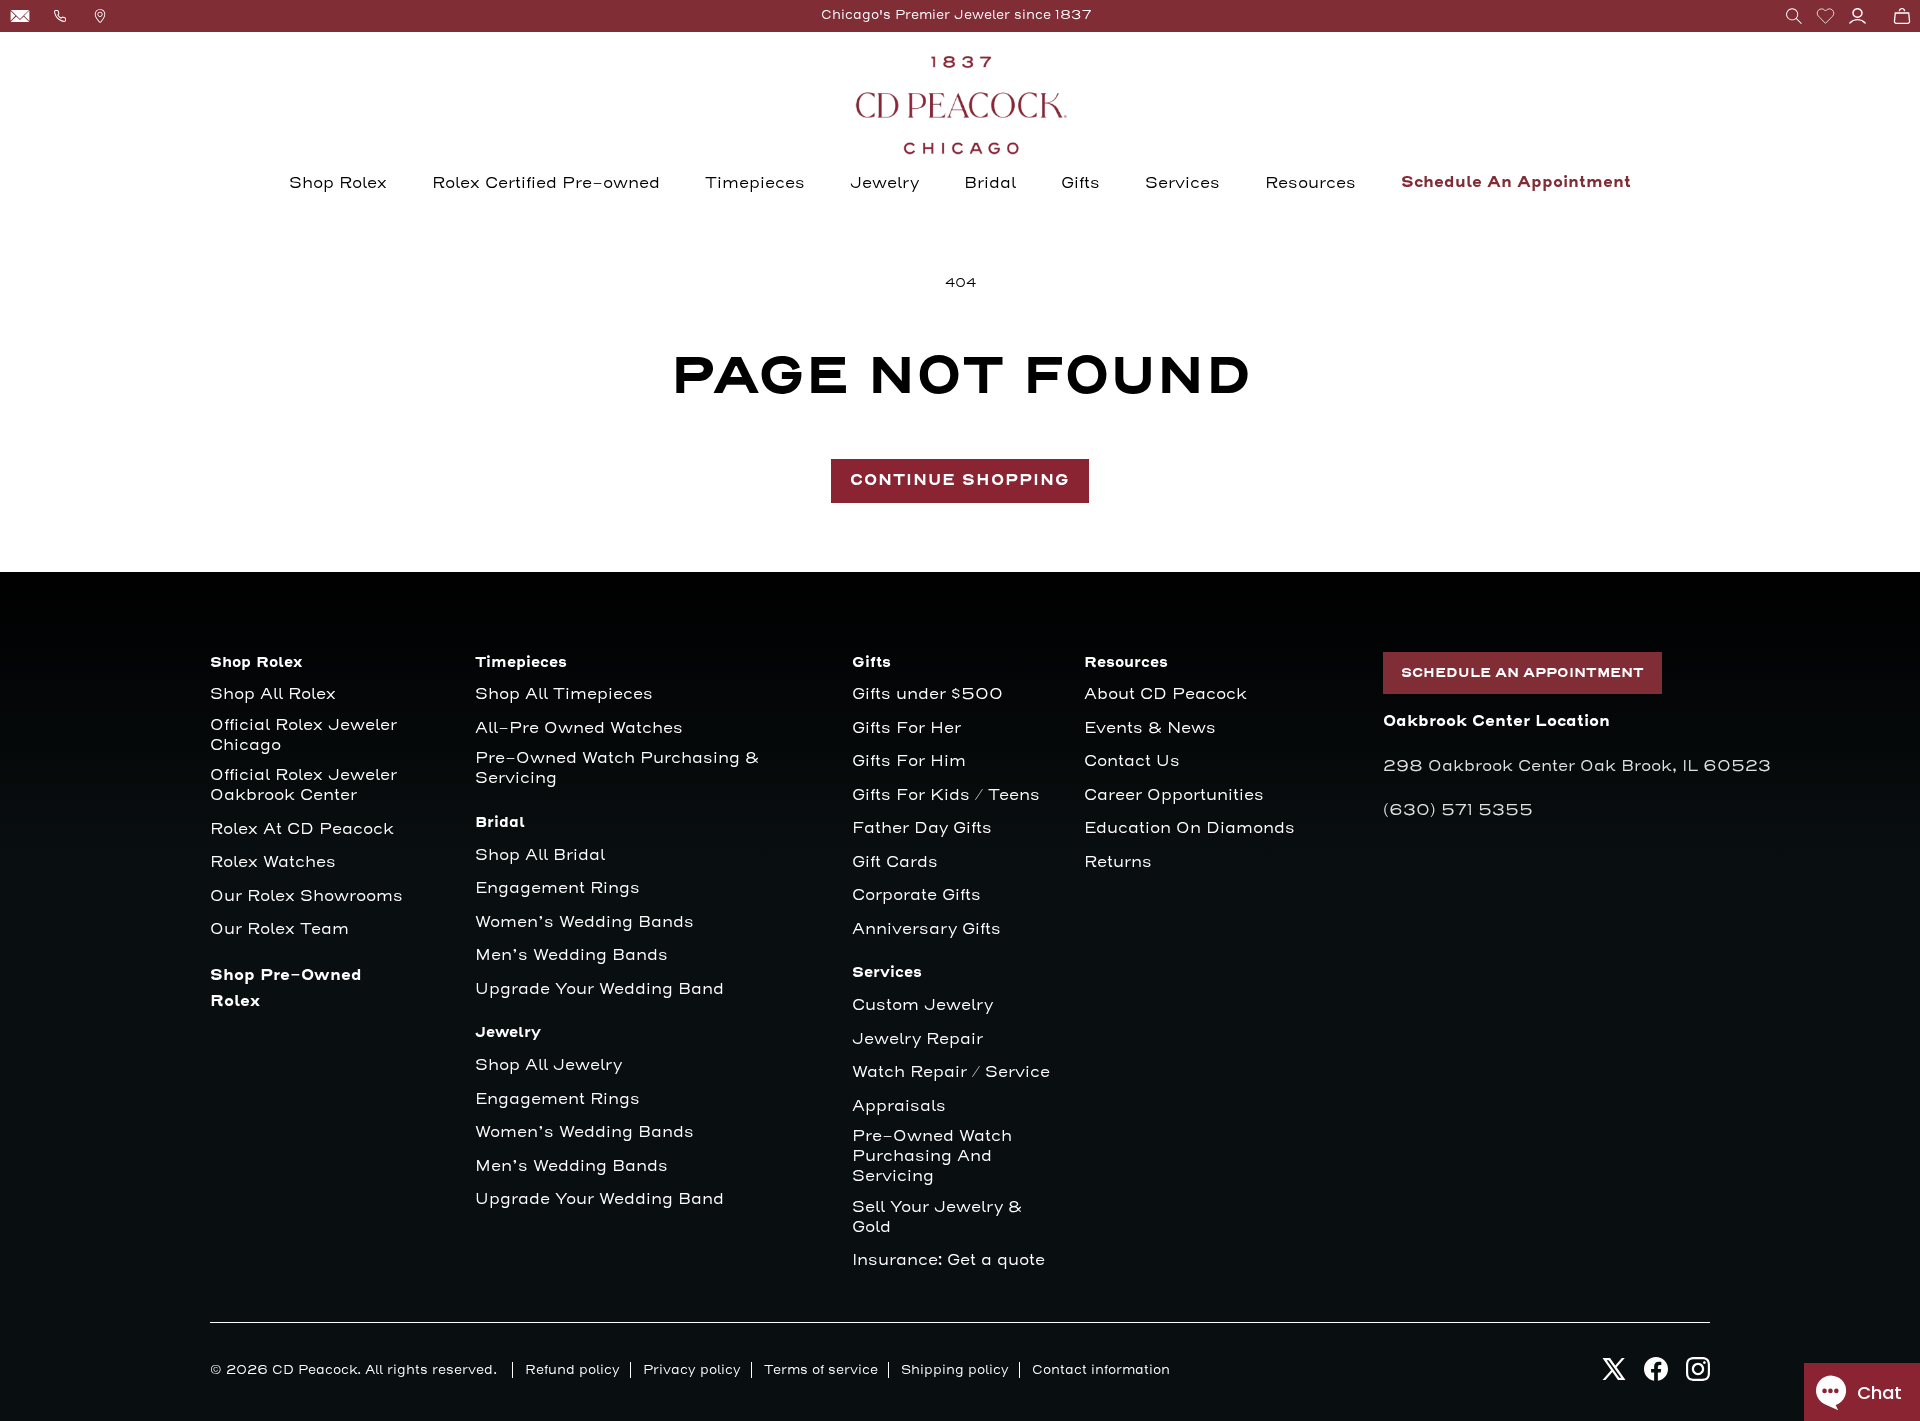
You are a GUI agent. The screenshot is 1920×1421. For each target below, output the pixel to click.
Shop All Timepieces (564, 694)
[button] (1794, 16)
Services (1182, 183)
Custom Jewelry (922, 1005)
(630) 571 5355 (1458, 810)
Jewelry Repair (917, 1039)
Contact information (1101, 1370)
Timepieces (755, 183)
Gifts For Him (909, 761)
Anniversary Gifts (926, 929)
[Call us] (60, 16)
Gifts (1080, 183)
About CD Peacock (1165, 694)
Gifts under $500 (927, 694)
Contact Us (1132, 761)
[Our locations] (100, 16)
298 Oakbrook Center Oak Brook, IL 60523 (1577, 766)
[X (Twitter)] (1614, 1374)
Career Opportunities (1174, 795)
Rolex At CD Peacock (302, 829)
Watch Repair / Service (951, 1072)
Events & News (1150, 728)
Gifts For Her (906, 728)
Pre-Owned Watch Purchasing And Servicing (932, 1156)
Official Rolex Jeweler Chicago (306, 735)
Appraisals (899, 1106)
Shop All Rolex (273, 694)
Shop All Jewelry (548, 1065)
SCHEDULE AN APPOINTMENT (1522, 673)
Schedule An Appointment (1516, 182)
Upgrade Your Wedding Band (599, 989)
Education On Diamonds (1189, 828)
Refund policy (572, 1370)
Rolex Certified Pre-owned (546, 183)
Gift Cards (895, 862)
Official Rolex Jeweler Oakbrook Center (303, 785)
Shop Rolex (338, 183)
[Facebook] (1656, 1374)
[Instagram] (1698, 1374)
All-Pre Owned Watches (579, 728)
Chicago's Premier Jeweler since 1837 (956, 15)
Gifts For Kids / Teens (946, 795)
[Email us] (20, 16)
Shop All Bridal (540, 855)
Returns (1118, 862)
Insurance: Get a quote (948, 1260)
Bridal (990, 183)
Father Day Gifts (922, 828)
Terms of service (821, 1370)
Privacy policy (692, 1370)
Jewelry (884, 183)
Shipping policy (955, 1370)
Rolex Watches (273, 862)
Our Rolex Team (279, 929)
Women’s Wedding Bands (584, 922)
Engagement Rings (557, 888)
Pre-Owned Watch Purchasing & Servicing (617, 768)
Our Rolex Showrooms (306, 896)
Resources (1310, 183)
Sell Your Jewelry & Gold (937, 1217)
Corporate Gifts (916, 895)
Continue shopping (960, 480)
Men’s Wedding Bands (571, 955)
